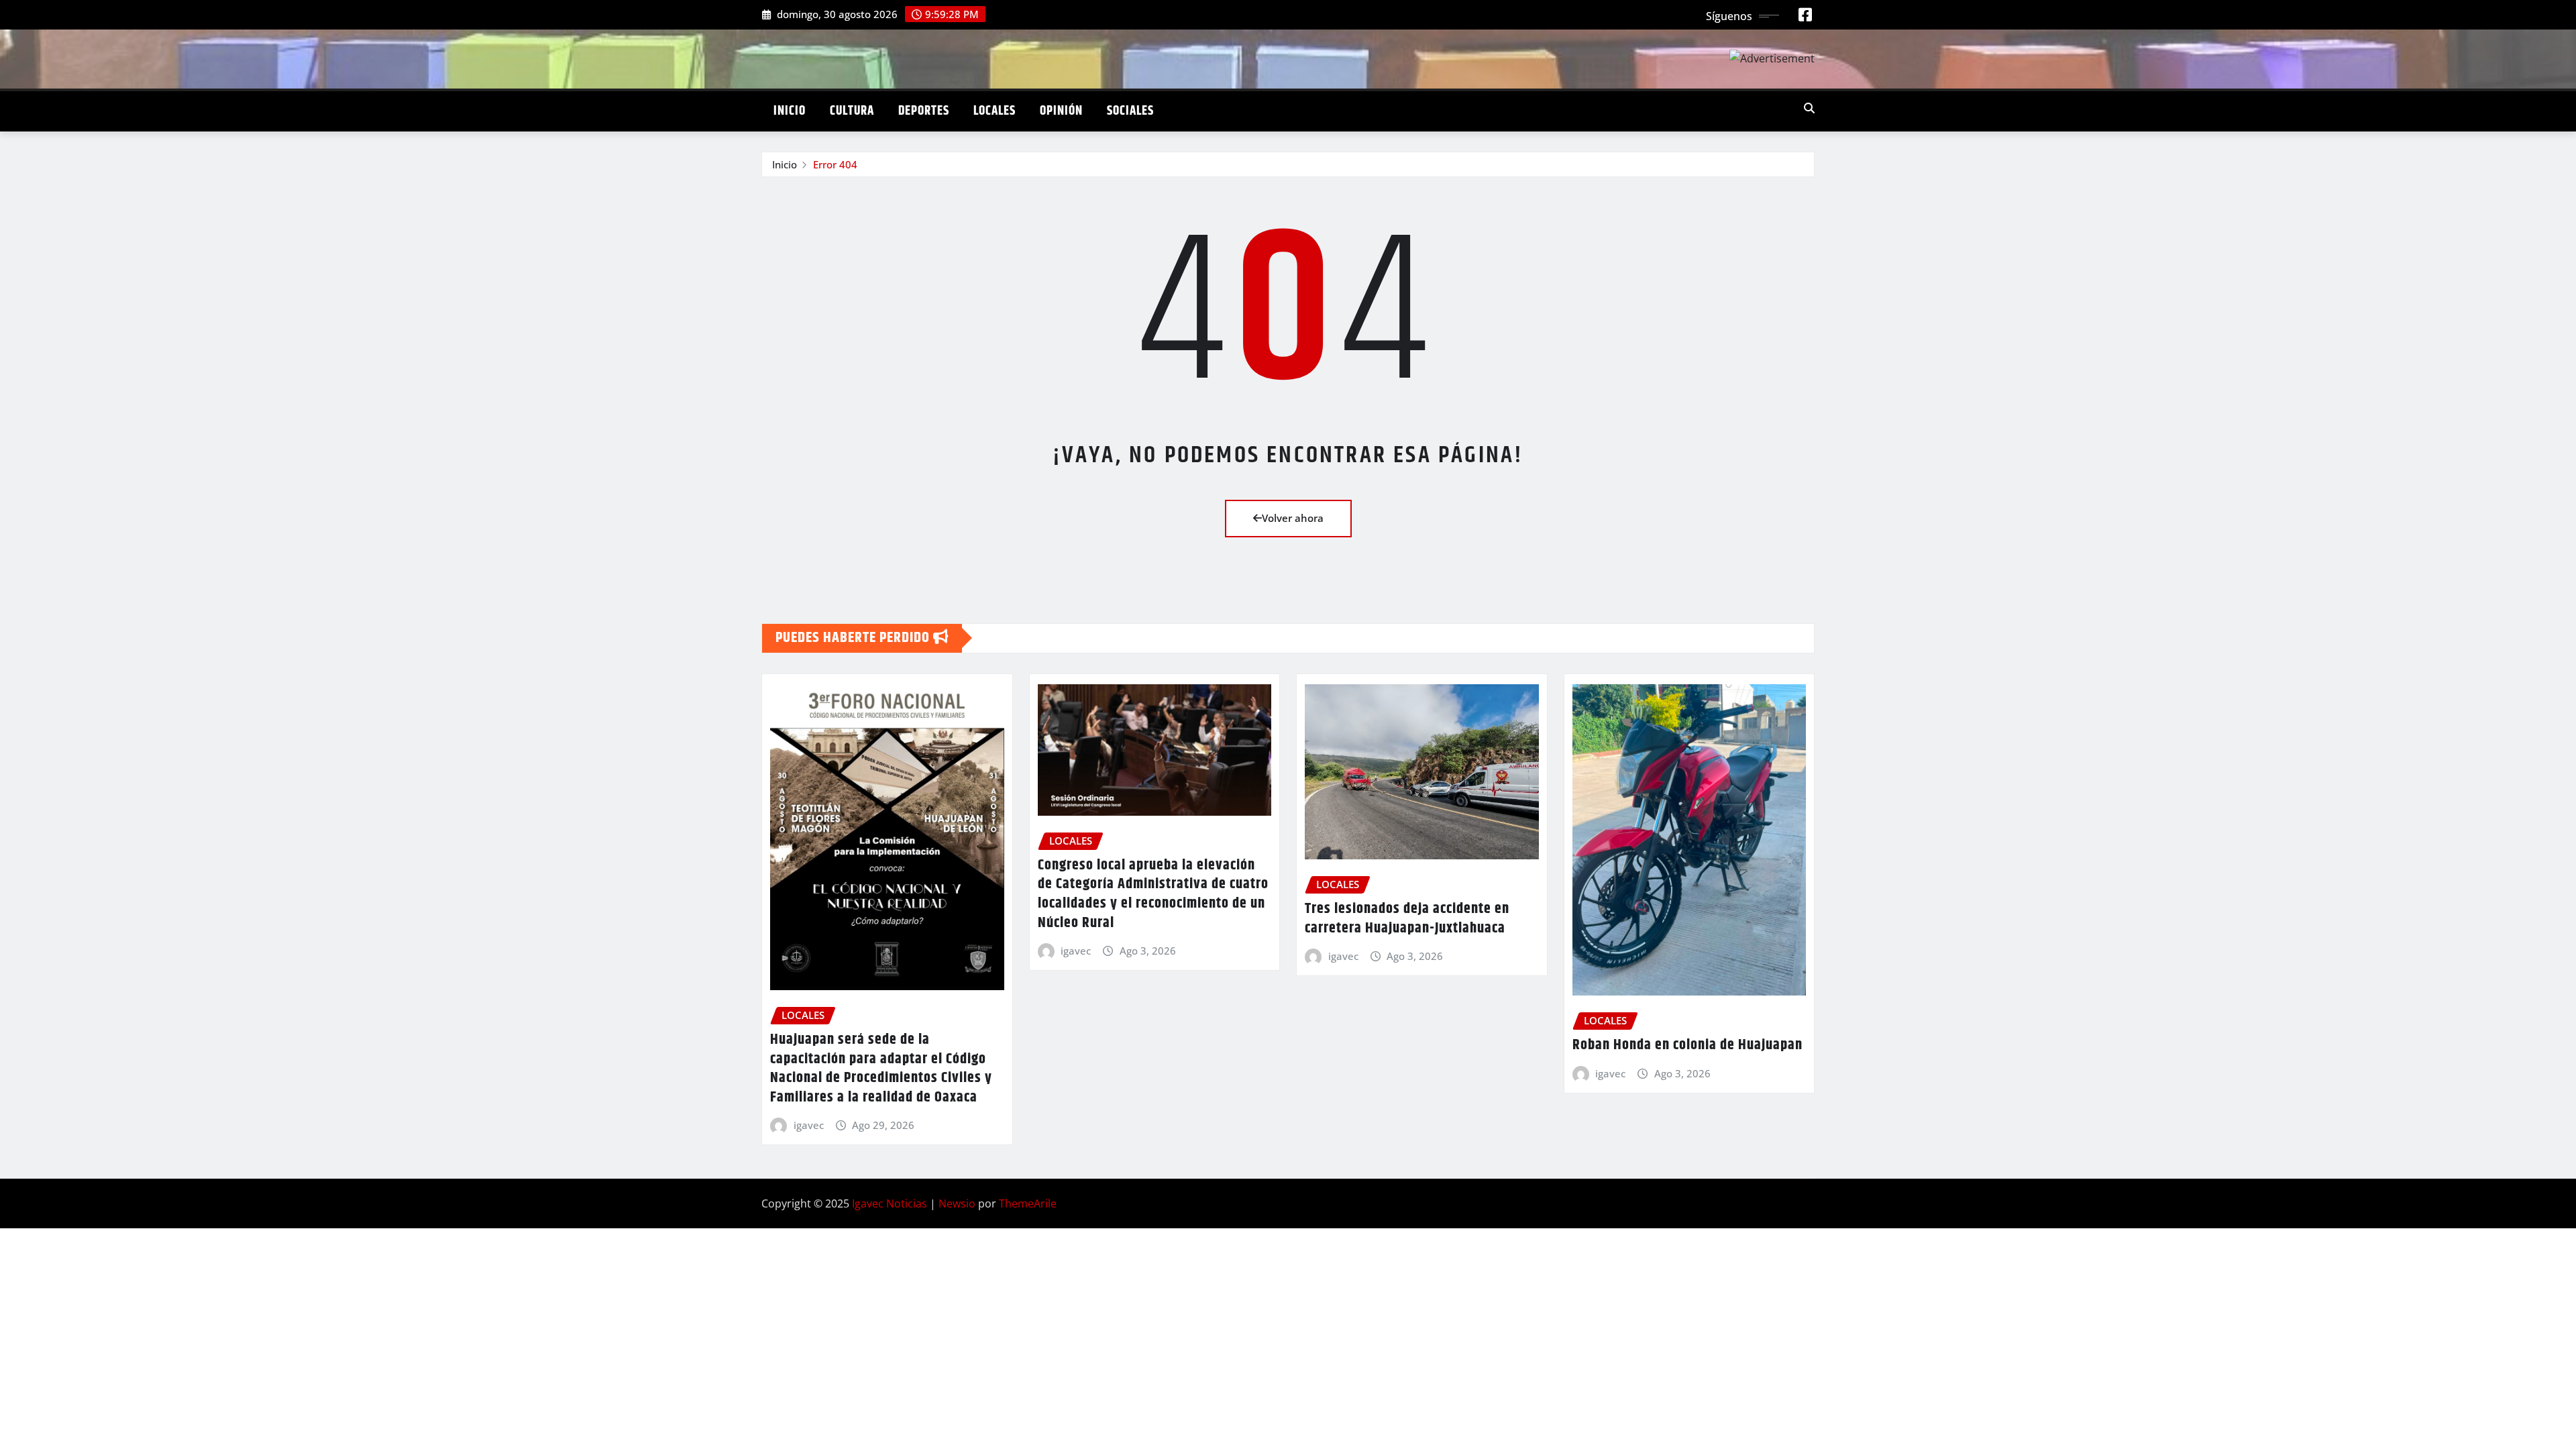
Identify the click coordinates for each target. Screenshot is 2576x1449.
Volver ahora (1293, 518)
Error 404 (835, 164)
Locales (995, 111)
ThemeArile (1028, 1203)
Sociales (1130, 111)
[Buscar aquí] (1809, 108)
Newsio (957, 1203)
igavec (809, 1125)
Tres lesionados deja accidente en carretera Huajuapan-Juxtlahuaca (1407, 919)
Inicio (790, 111)
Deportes (924, 111)
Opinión (1061, 111)
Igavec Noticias (890, 1203)
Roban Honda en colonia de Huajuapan (1687, 1045)
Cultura (852, 111)
